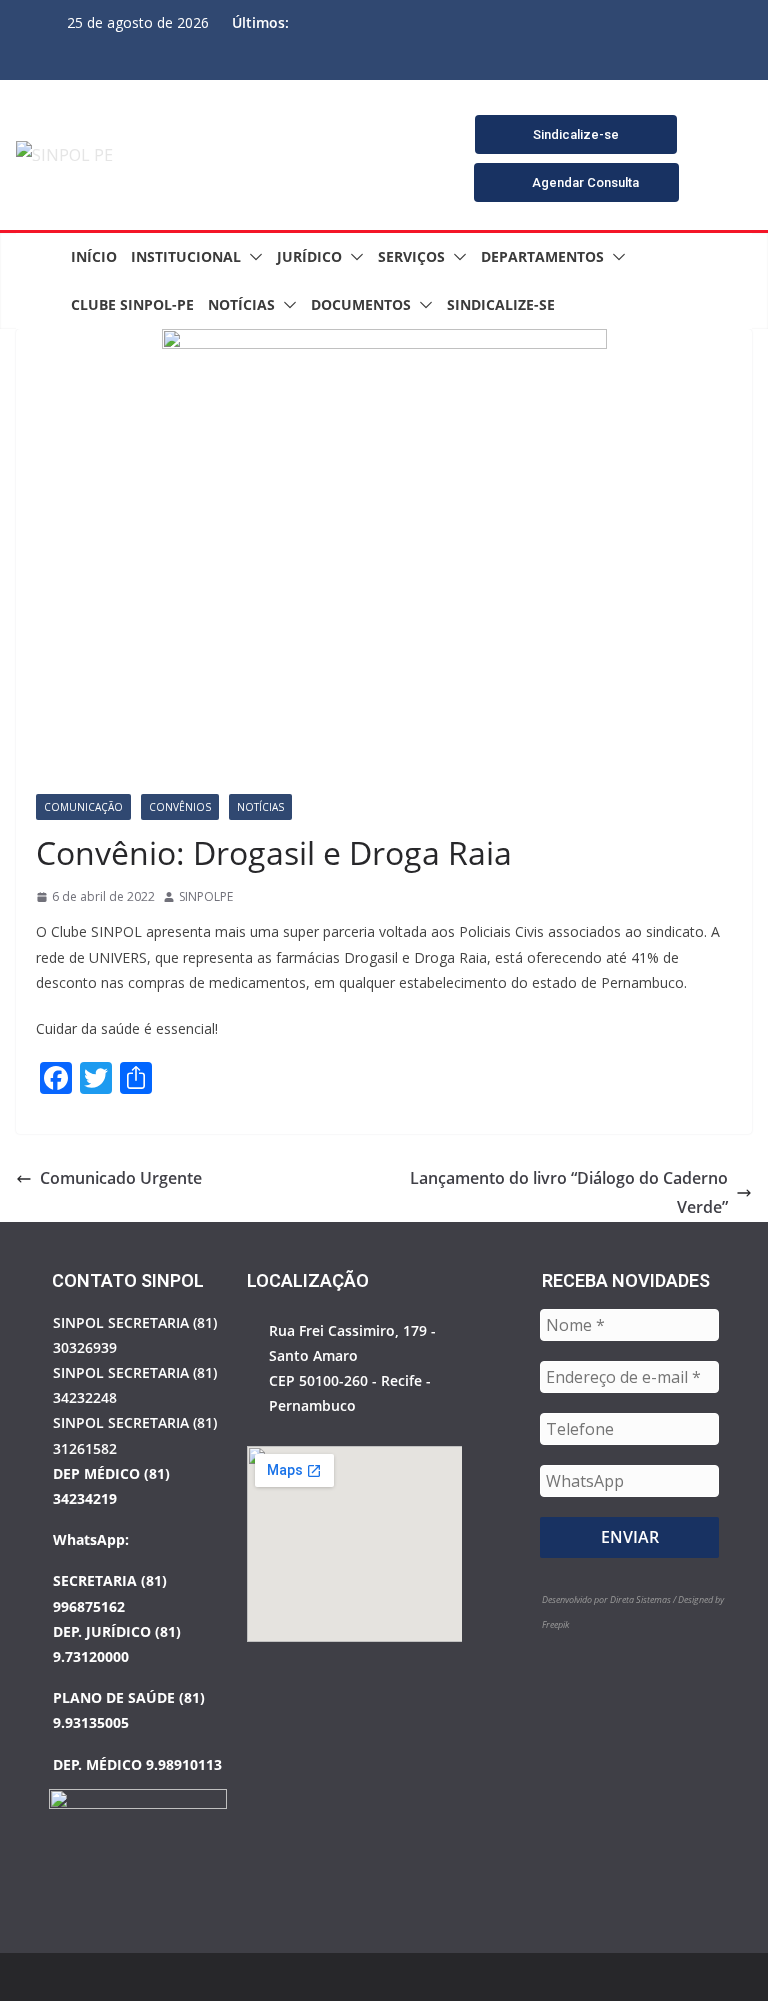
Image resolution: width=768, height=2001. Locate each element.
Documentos (361, 304)
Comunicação (83, 807)
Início (94, 256)
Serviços (411, 256)
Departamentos (542, 256)
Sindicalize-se (501, 304)
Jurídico (309, 256)
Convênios (180, 807)
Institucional (186, 256)
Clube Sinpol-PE (132, 304)
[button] (252, 257)
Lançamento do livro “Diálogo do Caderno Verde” (569, 1192)
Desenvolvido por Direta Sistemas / (610, 1599)
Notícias (241, 304)
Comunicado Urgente (121, 1178)
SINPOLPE (206, 896)
